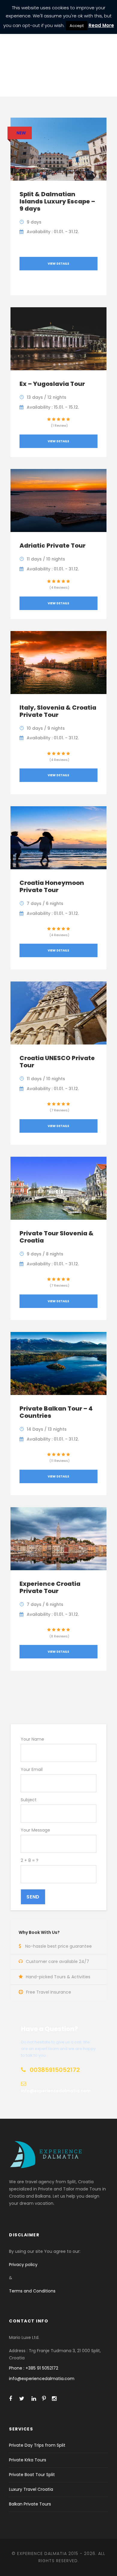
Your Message (35, 1830)
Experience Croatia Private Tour (50, 1587)
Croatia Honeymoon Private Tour (52, 886)
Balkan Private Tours (30, 2504)
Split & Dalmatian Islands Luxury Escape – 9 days (57, 201)
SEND (33, 1897)
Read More (101, 25)
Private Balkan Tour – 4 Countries (56, 1412)
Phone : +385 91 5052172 (34, 2368)
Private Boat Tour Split (32, 2475)
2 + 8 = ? (30, 1860)
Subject (29, 1800)
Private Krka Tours (28, 2460)
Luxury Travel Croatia (31, 2489)
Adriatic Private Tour (52, 546)
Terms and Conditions (32, 2291)
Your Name (32, 1739)
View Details (58, 264)
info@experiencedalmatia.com (42, 2379)
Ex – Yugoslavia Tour (52, 384)
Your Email (32, 1769)
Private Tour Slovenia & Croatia (57, 1237)
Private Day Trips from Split (37, 2445)
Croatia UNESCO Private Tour (57, 1062)
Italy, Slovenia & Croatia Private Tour (58, 711)
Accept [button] (77, 26)
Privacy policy (23, 2265)
